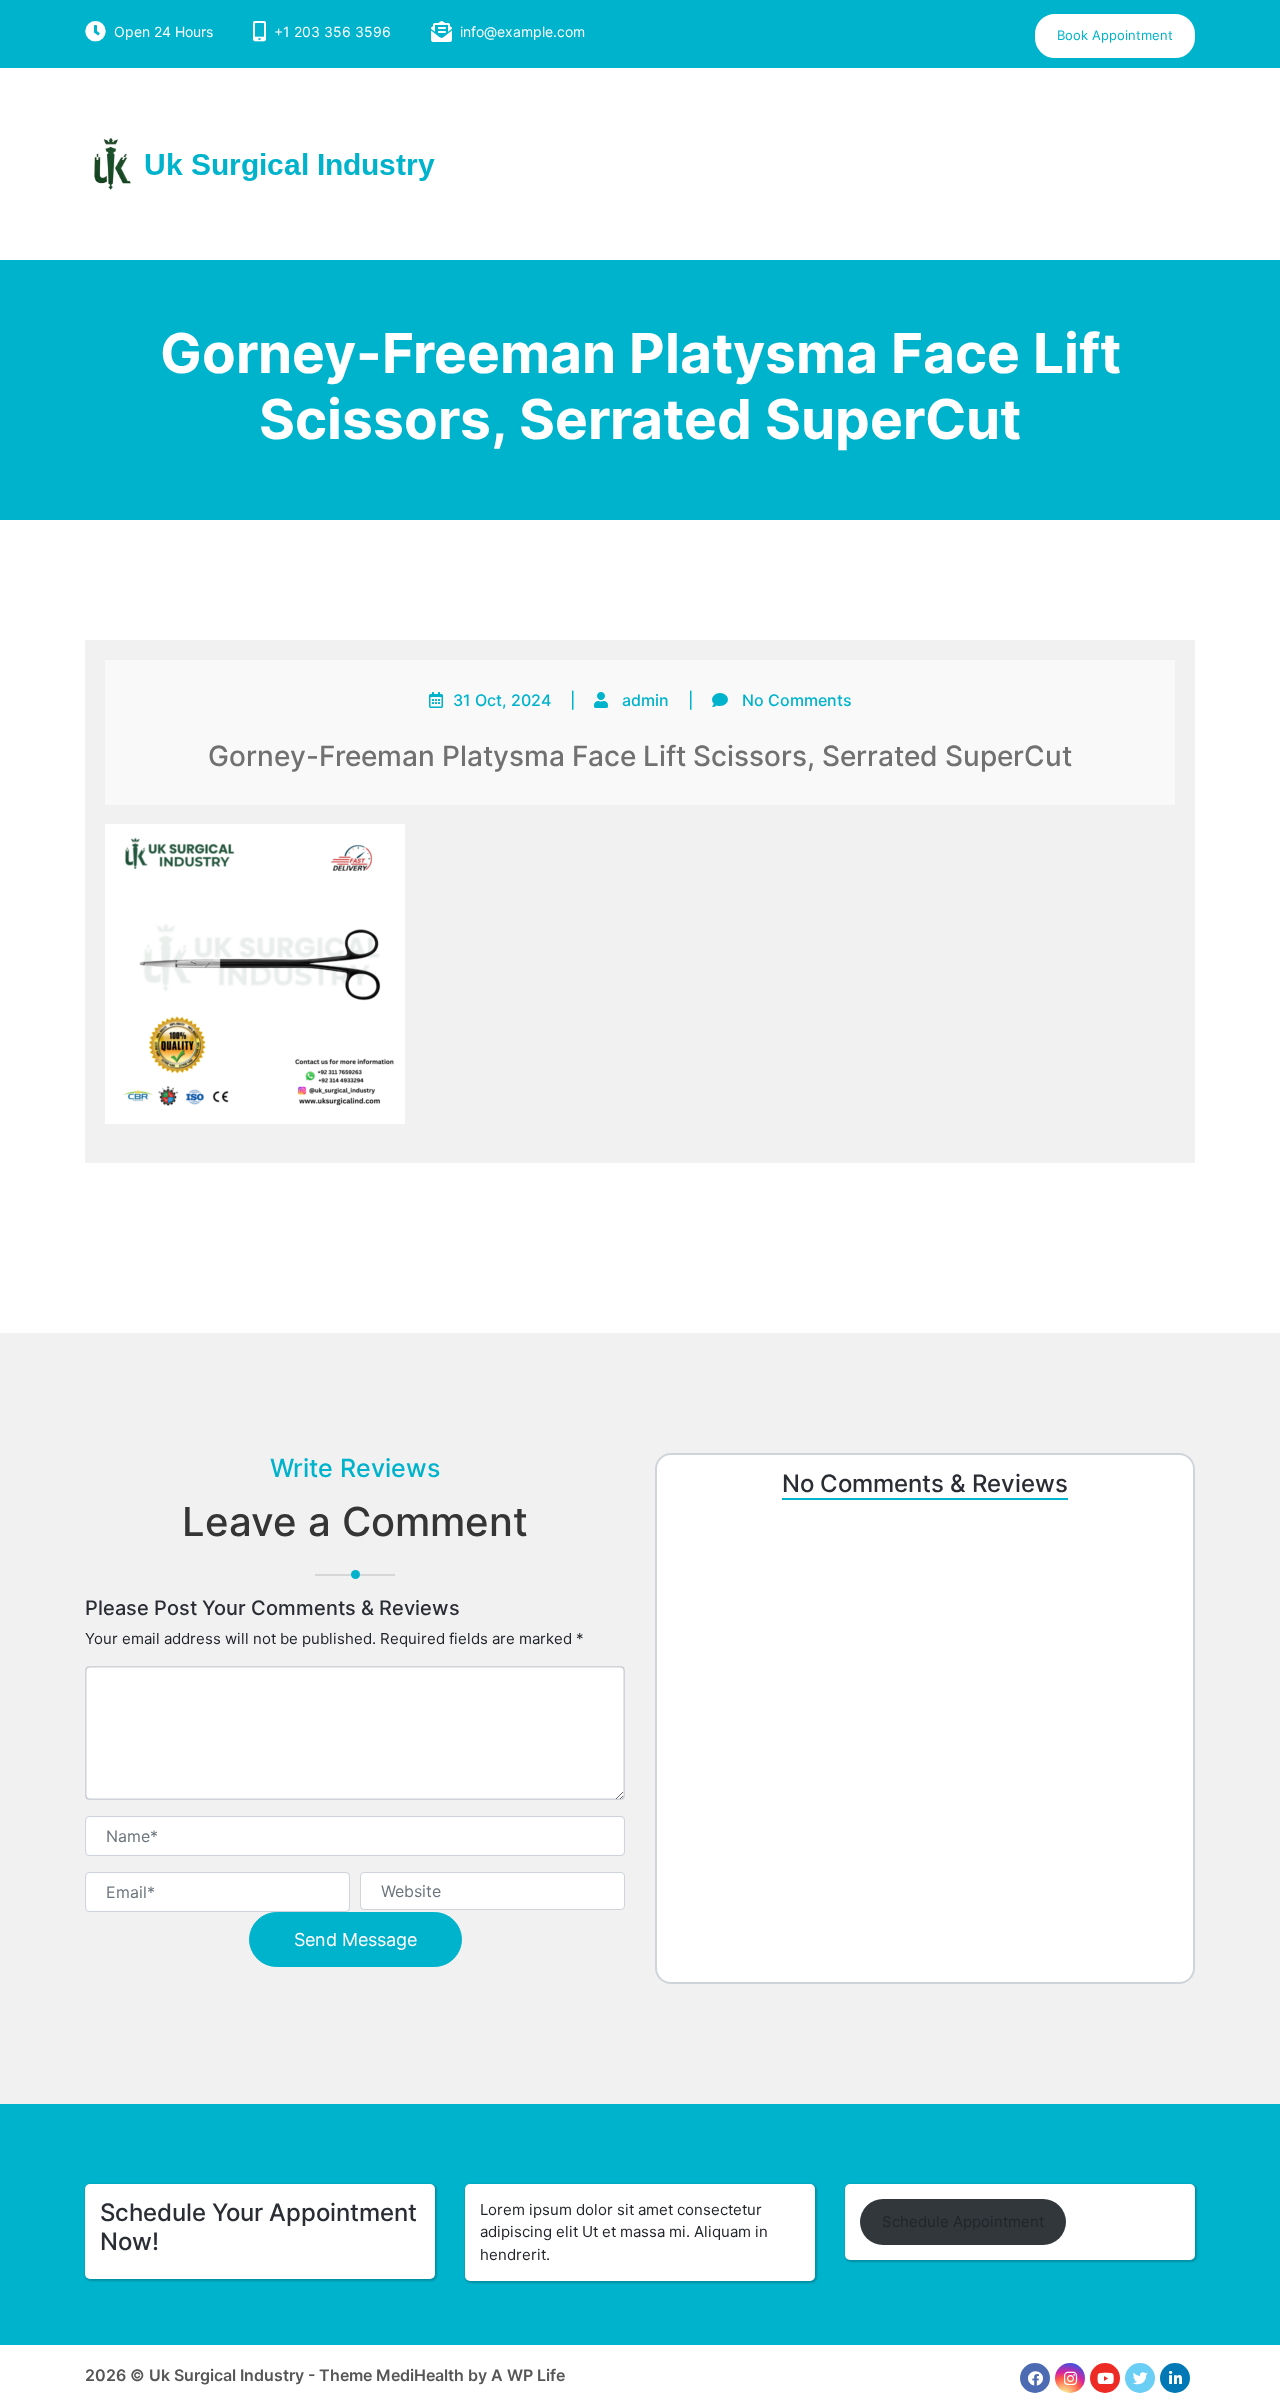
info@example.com (522, 31)
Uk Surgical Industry (289, 164)
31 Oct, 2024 (502, 700)
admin (645, 700)
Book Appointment (1115, 35)
